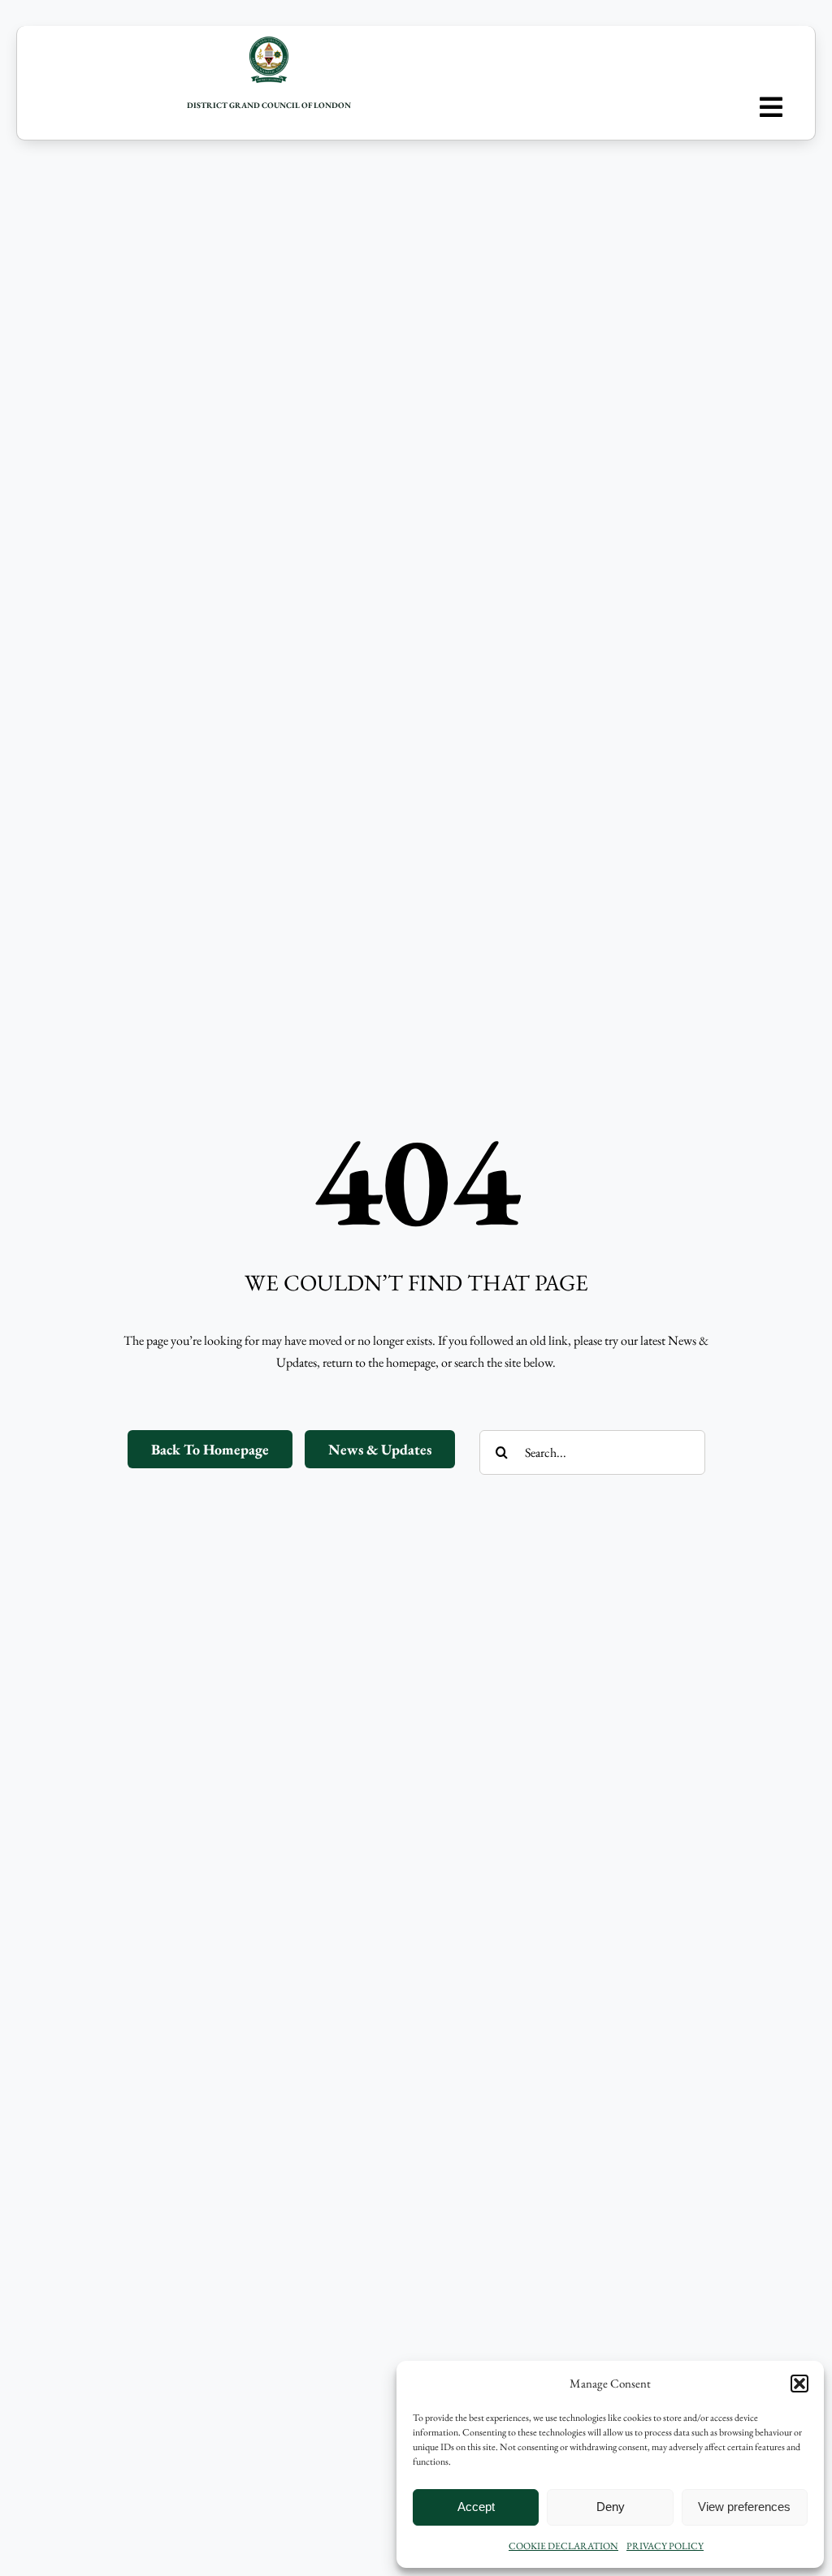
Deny (611, 2507)
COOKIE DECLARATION (563, 2546)
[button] (799, 2384)
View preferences (744, 2507)
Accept (476, 2507)
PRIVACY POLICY (665, 2546)
